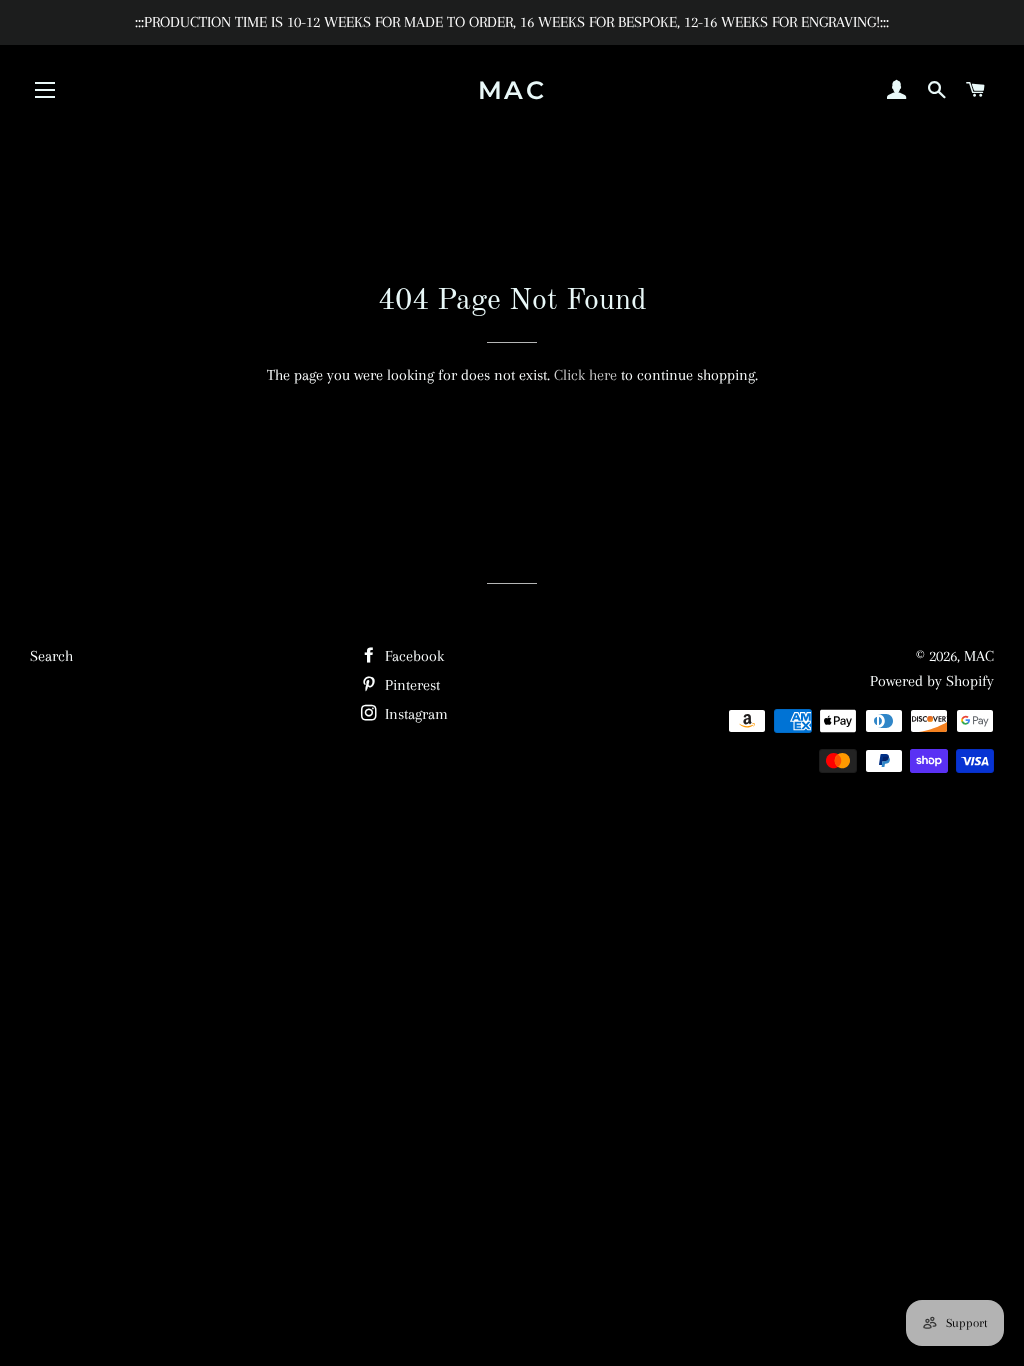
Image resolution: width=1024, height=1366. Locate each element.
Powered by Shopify (932, 681)
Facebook (412, 656)
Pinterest (410, 685)
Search (51, 656)
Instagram (414, 714)
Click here (585, 375)
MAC (512, 90)
